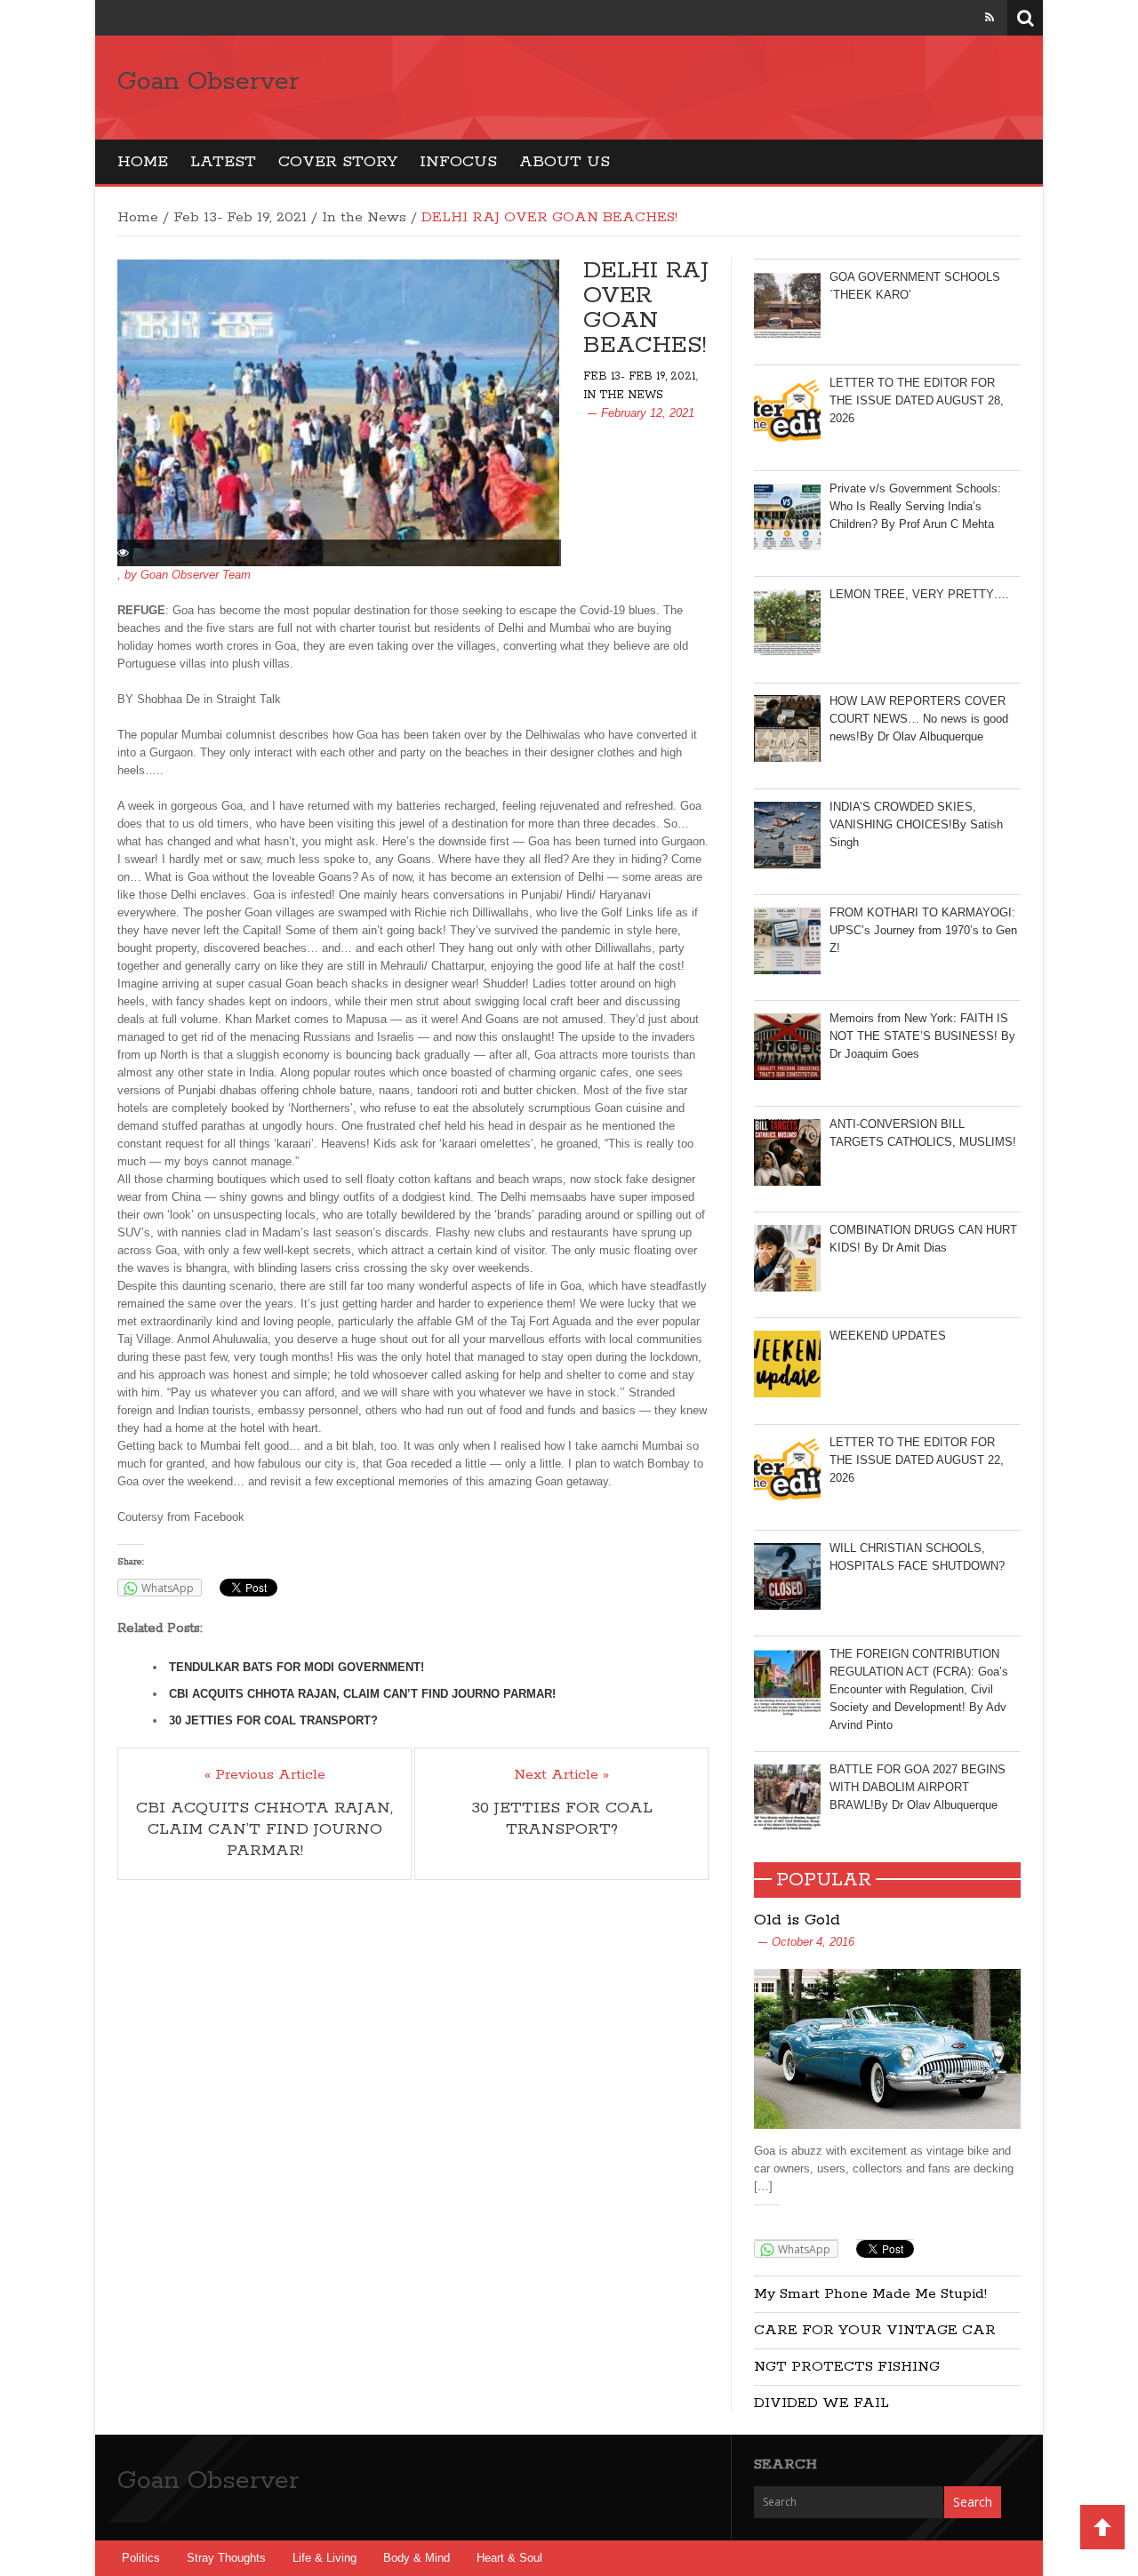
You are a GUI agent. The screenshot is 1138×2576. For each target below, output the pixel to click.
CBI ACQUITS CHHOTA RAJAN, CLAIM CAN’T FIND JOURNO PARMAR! (362, 1694)
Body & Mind (417, 2558)
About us (565, 162)
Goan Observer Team (196, 575)
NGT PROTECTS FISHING (847, 2367)
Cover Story (338, 162)
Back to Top (1102, 2527)
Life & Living (325, 2558)
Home (143, 162)
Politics (141, 2558)
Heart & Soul (509, 2558)
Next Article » (561, 1775)
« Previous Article (265, 1775)
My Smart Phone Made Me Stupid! (870, 2294)
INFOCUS (458, 162)
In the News (364, 217)
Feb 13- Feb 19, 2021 (240, 217)
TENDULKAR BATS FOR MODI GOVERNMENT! (297, 1667)
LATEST (223, 162)
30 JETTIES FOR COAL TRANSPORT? (273, 1720)
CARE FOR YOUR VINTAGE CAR (875, 2330)
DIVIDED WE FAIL (821, 2403)
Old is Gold (797, 1920)
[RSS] (990, 17)
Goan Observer (208, 82)
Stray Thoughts (226, 2558)
